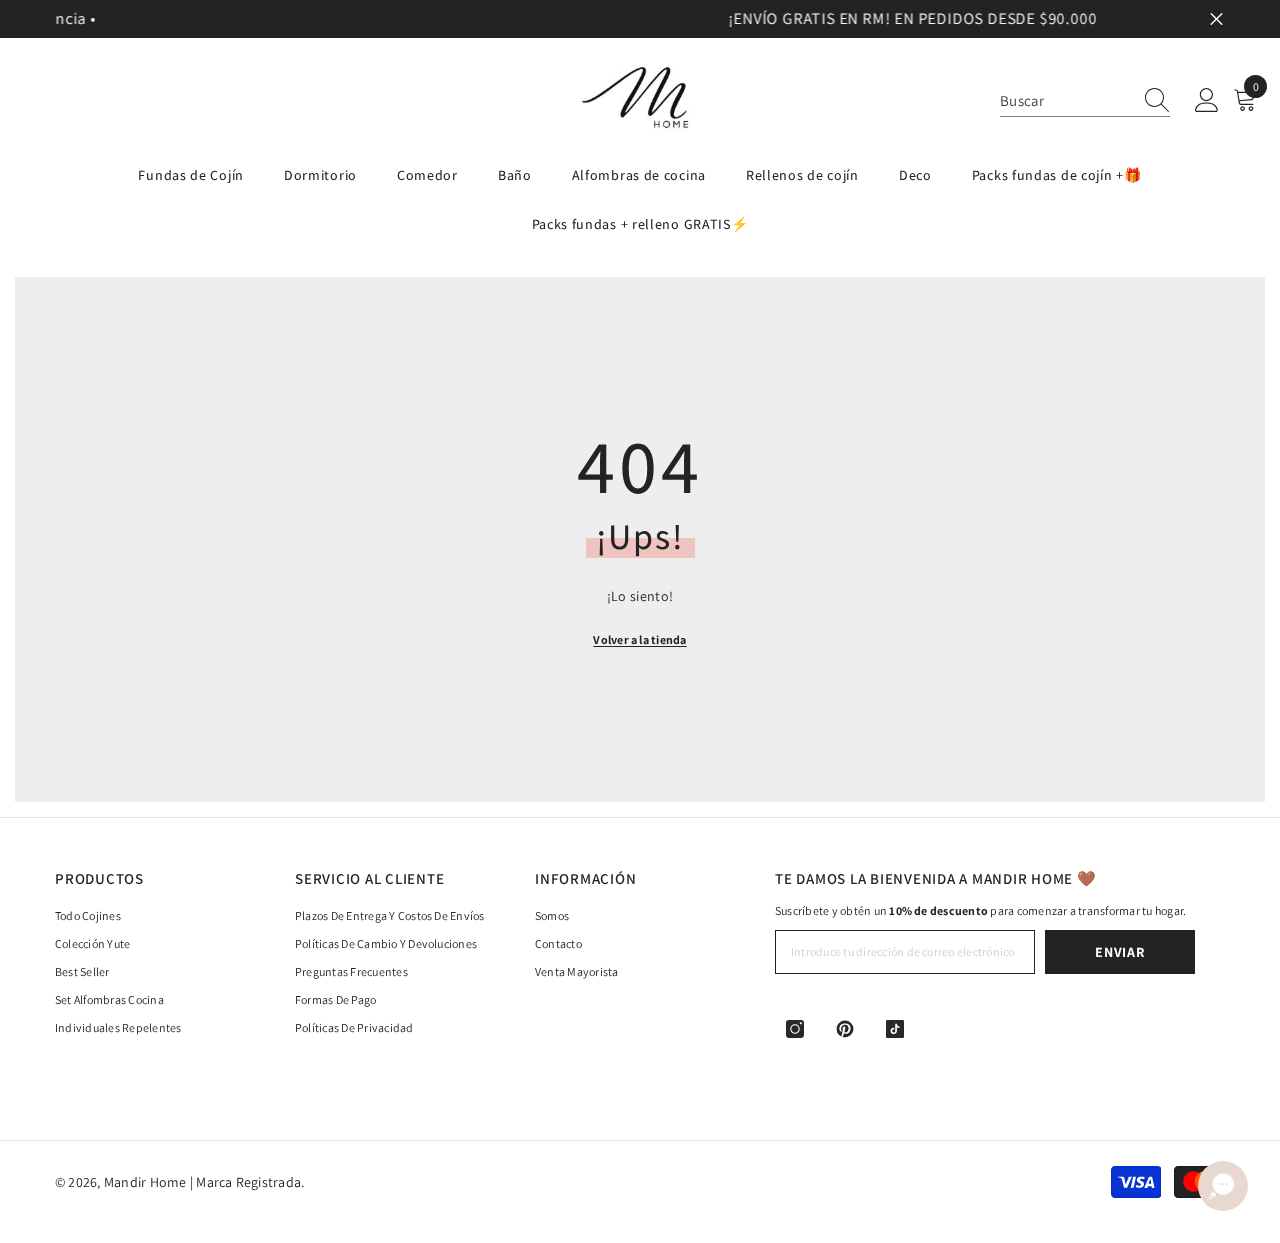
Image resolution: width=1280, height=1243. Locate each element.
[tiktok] (895, 1029)
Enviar (1119, 952)
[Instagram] (795, 1029)
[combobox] (1066, 100)
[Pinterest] (845, 1029)
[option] (641, 19)
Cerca (1216, 19)
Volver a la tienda (639, 639)
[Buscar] (1085, 101)
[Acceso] (1207, 101)
